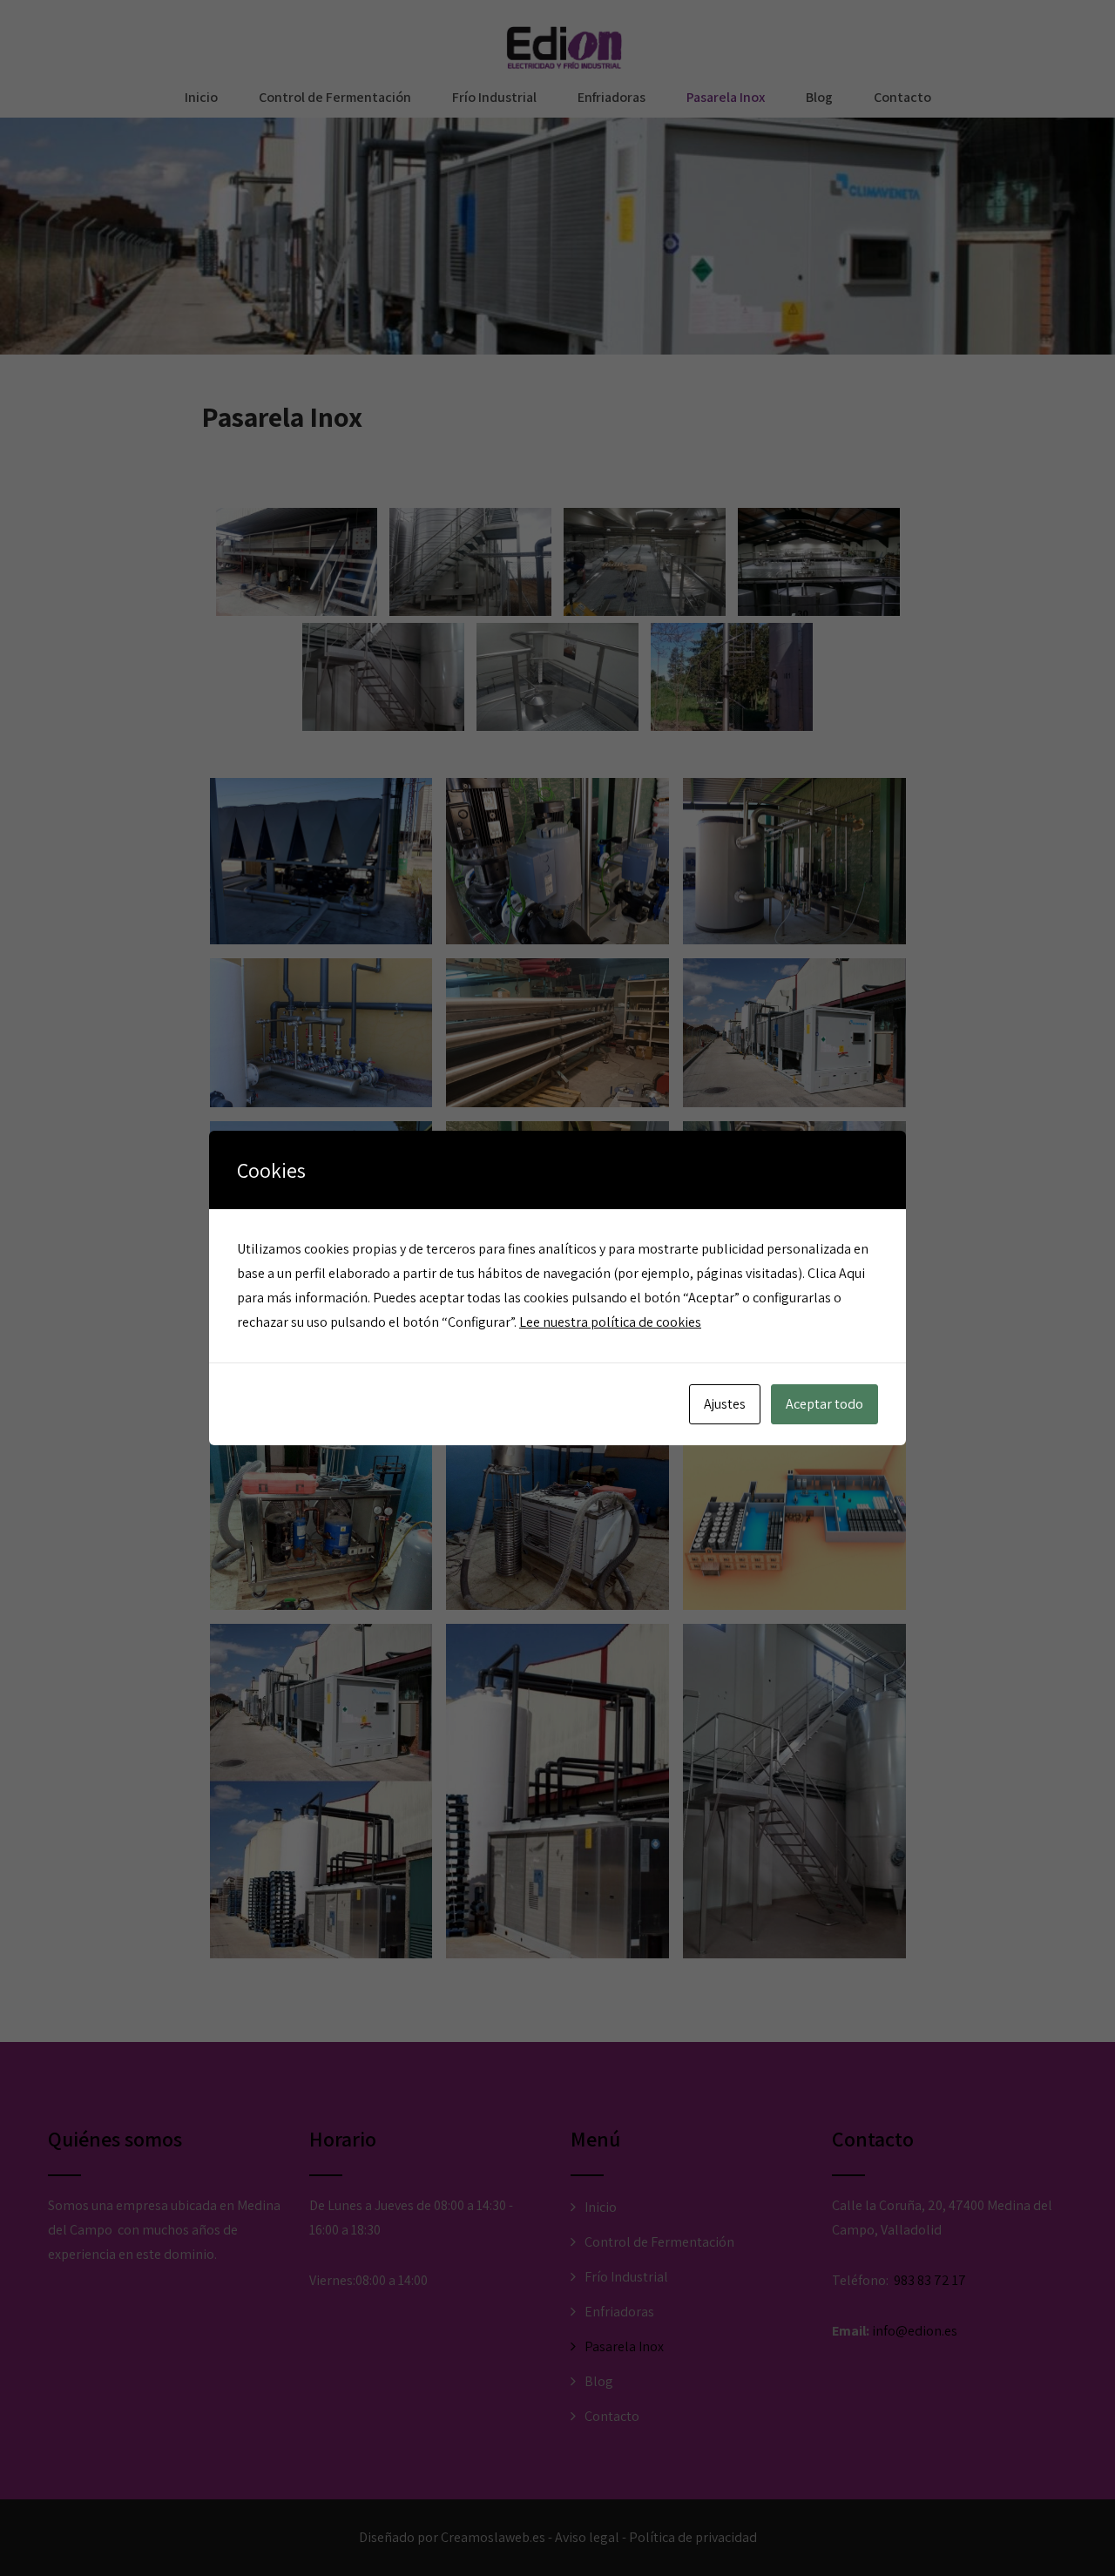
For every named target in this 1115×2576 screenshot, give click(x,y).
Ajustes (725, 1404)
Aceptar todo (824, 1404)
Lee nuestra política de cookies (610, 1322)
